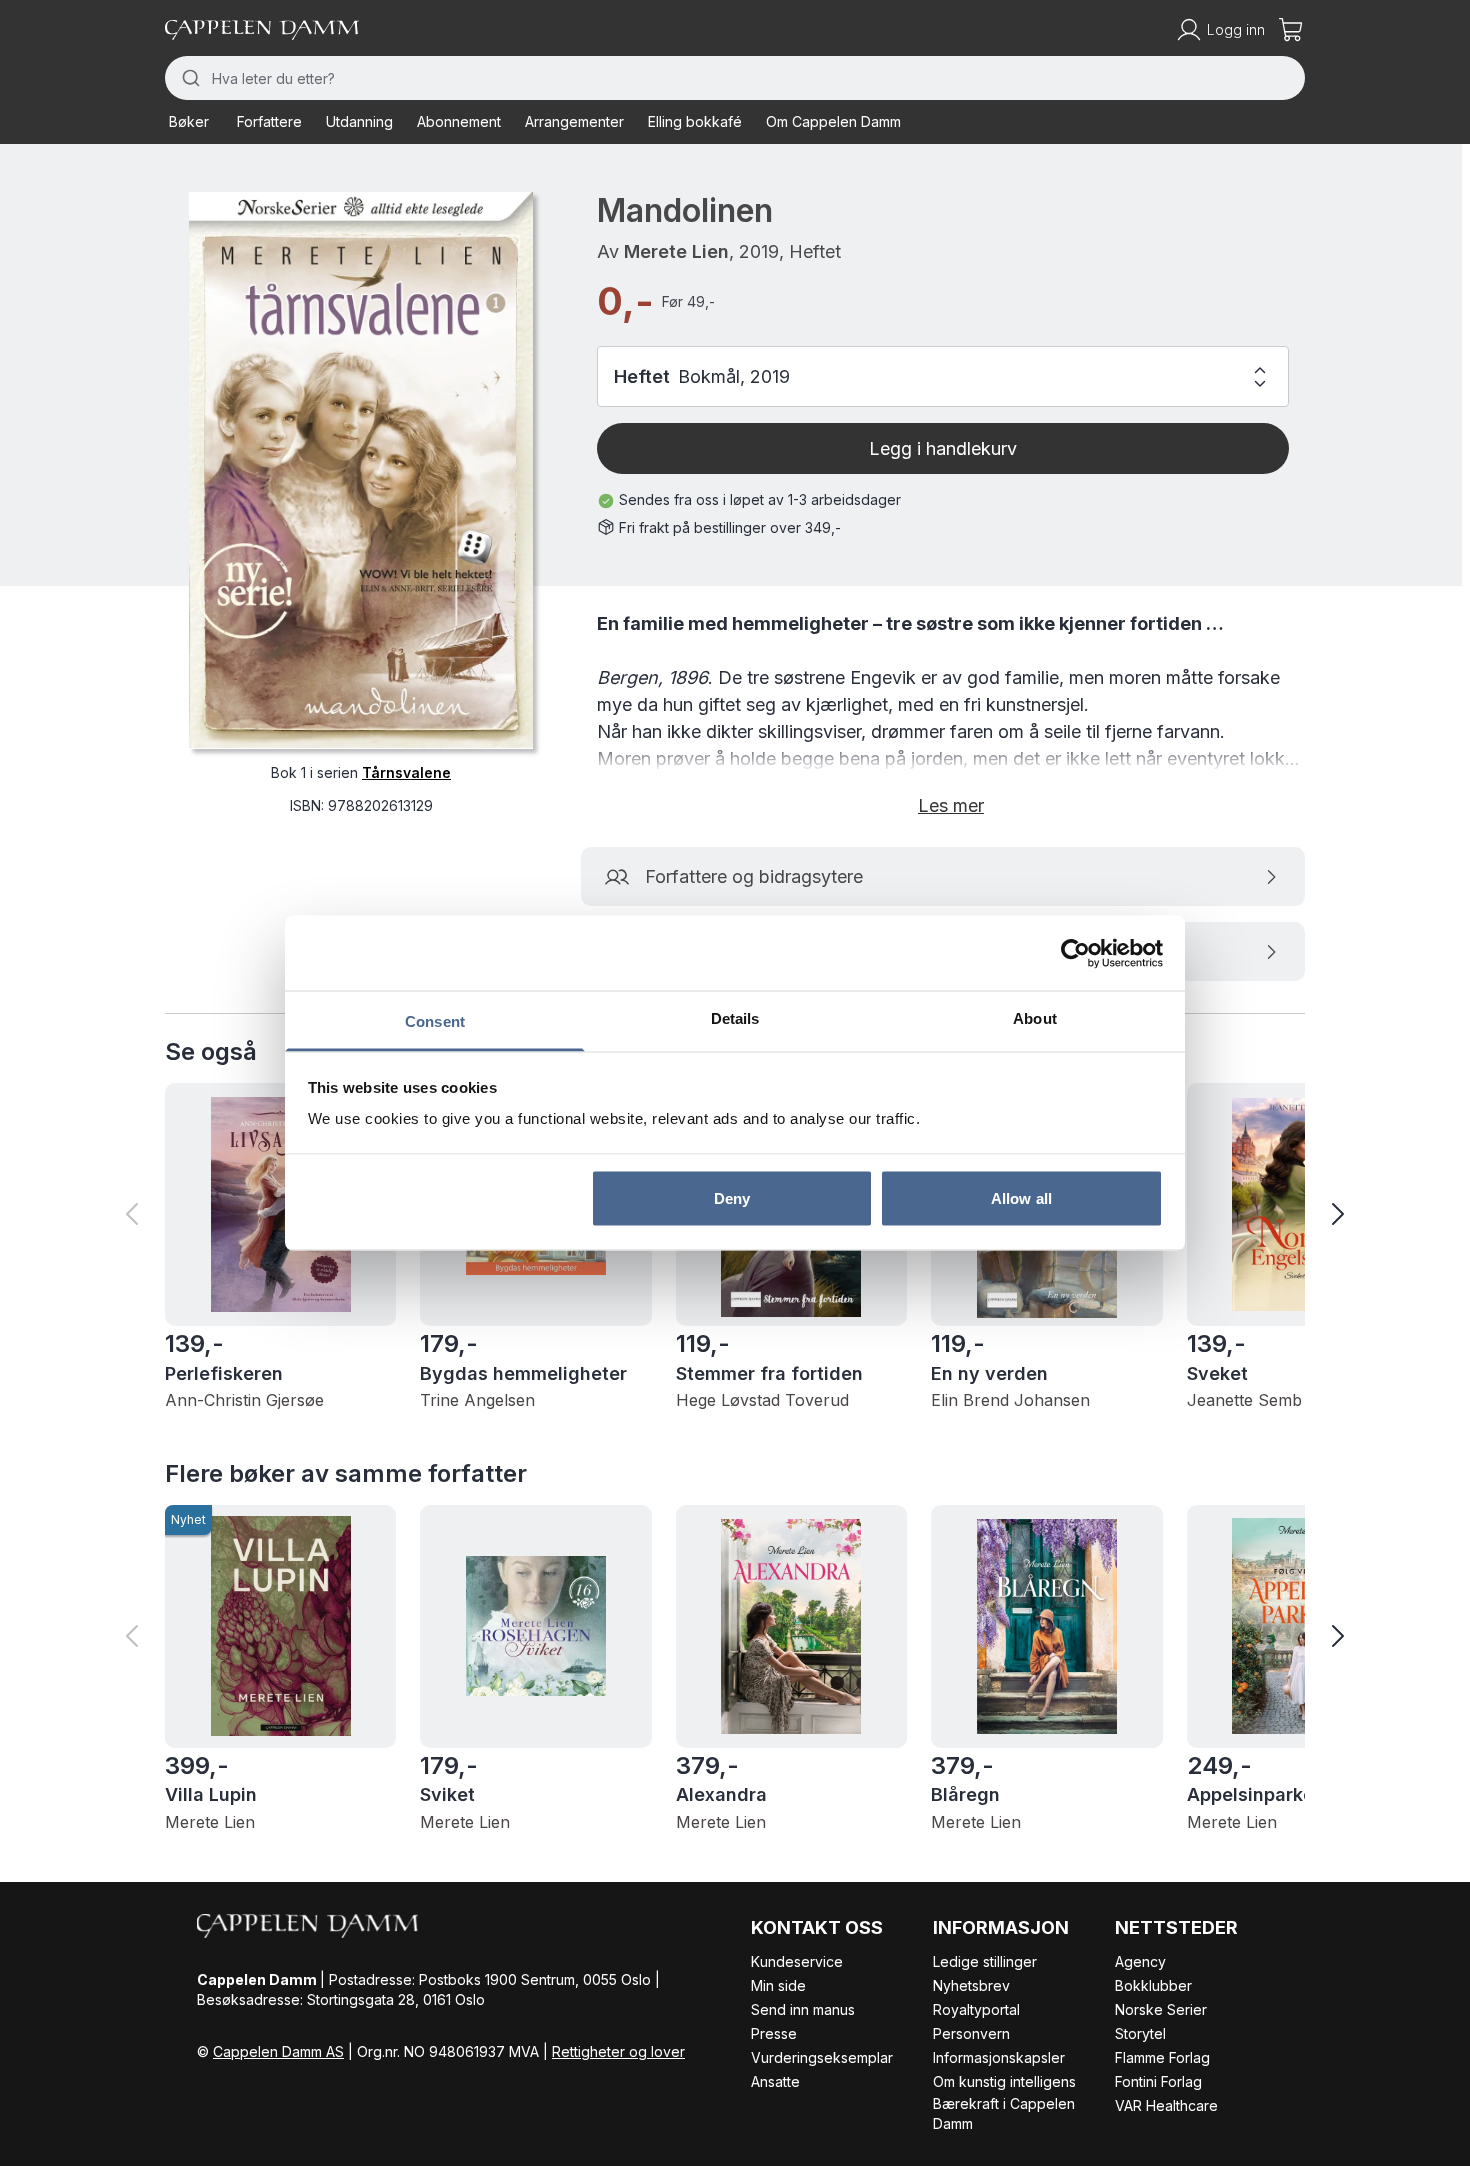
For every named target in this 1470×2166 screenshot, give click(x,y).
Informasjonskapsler (999, 2057)
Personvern (971, 2033)
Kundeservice (797, 1961)
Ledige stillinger (985, 1961)
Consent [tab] (435, 1021)
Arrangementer (574, 121)
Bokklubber (1153, 1985)
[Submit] (188, 78)
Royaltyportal (976, 2009)
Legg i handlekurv (943, 448)
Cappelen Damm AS (278, 2051)
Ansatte (775, 2081)
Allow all (1021, 1197)
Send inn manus (803, 2009)
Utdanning (359, 121)
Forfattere (269, 121)
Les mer (951, 805)
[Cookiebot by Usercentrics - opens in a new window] (1075, 953)
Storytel (1140, 2033)
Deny (732, 1197)
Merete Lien (676, 251)
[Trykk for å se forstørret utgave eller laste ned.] (361, 470)
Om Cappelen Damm (833, 121)
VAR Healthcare (1166, 2105)
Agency (1140, 1961)
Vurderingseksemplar (822, 2057)
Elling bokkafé (695, 121)
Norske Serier (1161, 2009)
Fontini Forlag (1158, 2081)
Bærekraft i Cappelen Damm (1004, 2113)
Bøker (189, 121)
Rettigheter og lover (618, 2051)
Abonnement (459, 121)
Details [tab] (735, 1018)
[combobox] (735, 78)
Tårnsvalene (406, 771)
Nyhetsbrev (971, 1985)
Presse (774, 2033)
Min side (778, 1985)
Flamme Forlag (1162, 2057)
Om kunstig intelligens (1004, 2081)
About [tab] (1035, 1018)
